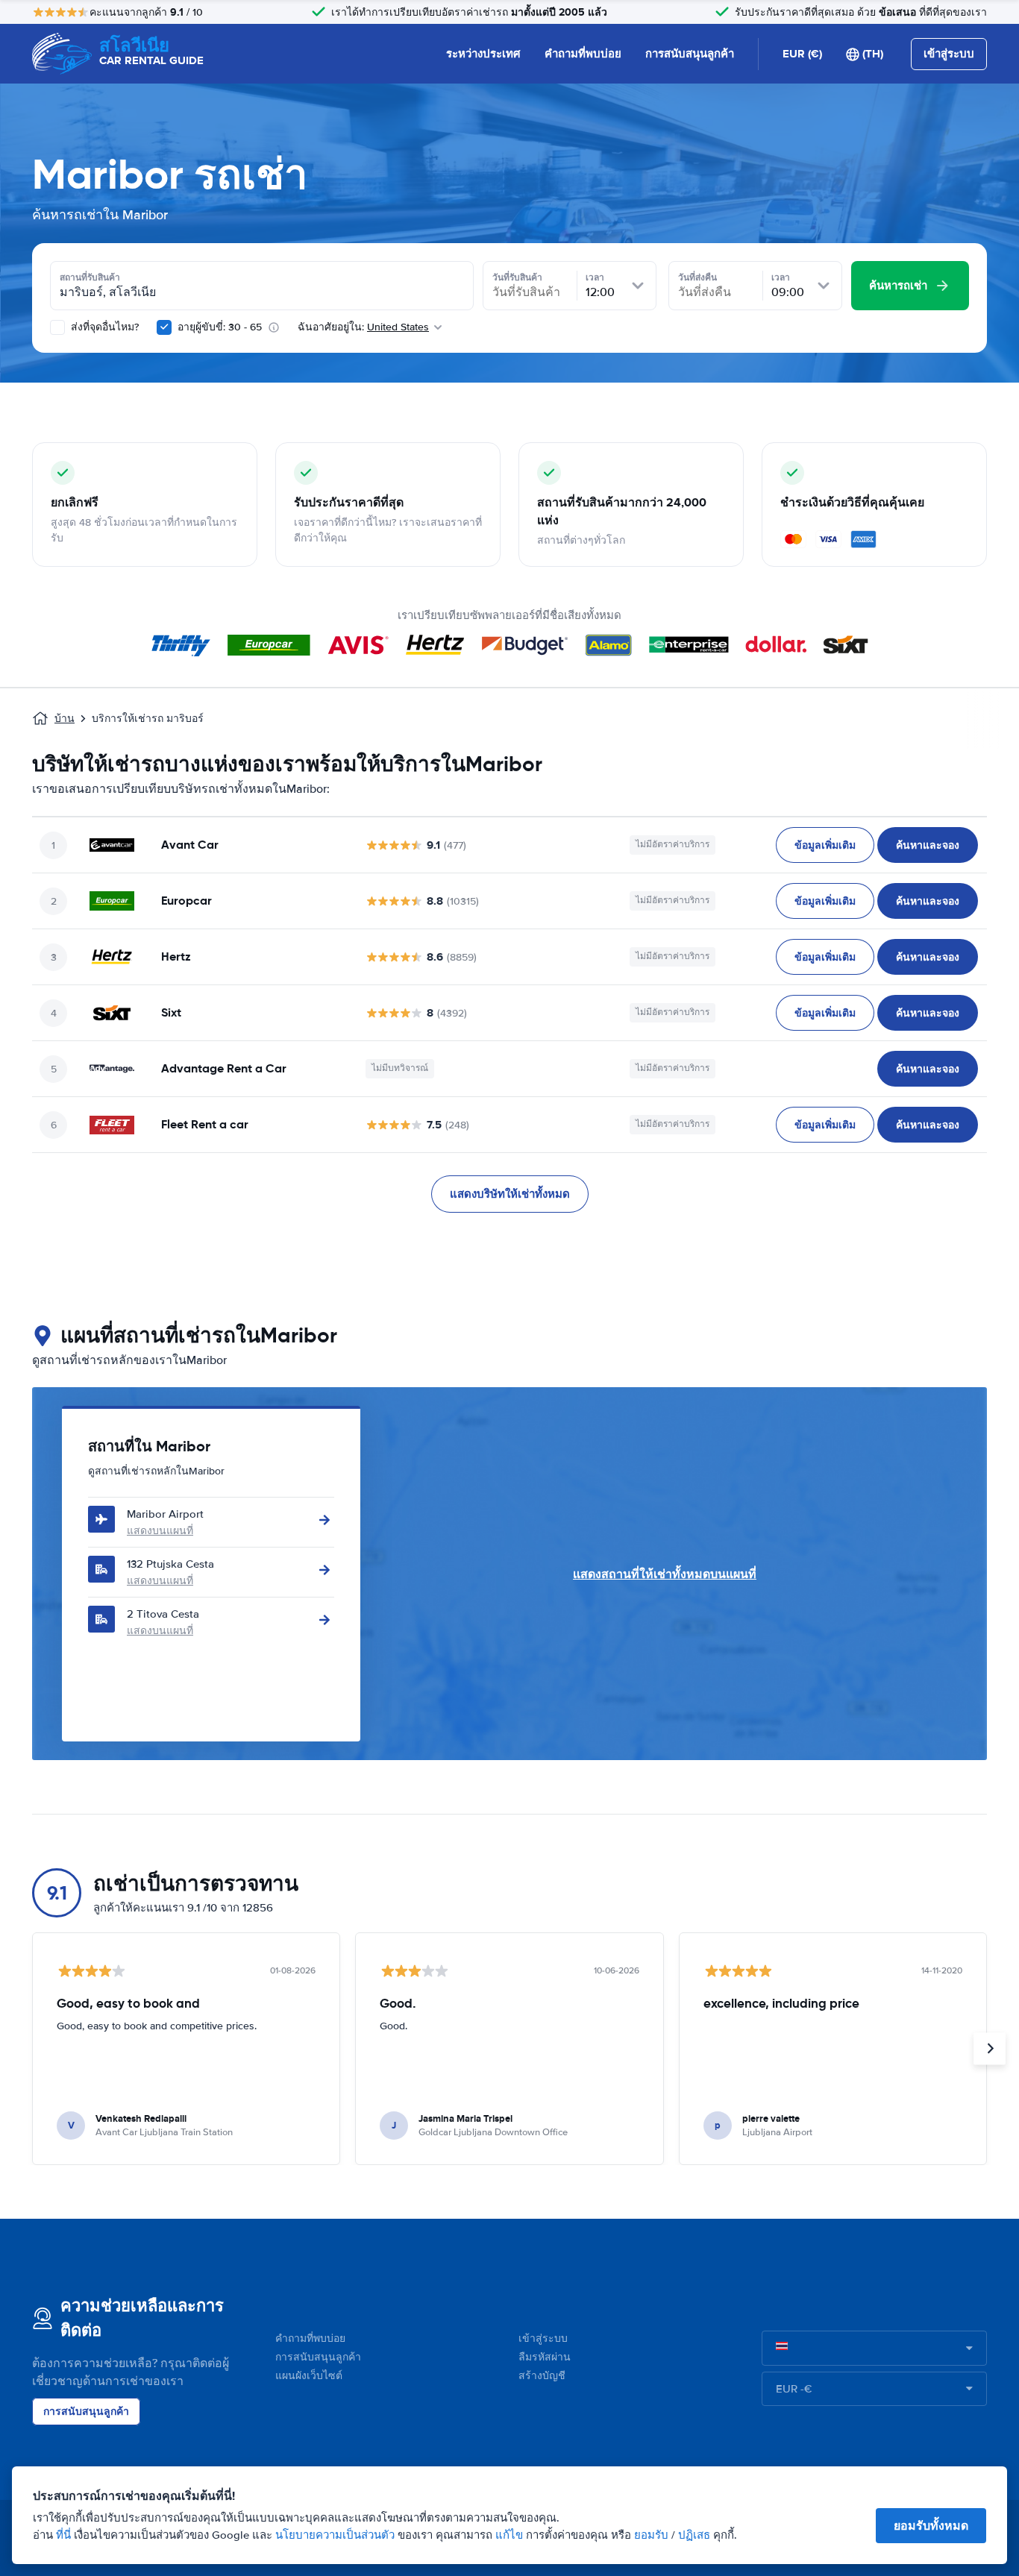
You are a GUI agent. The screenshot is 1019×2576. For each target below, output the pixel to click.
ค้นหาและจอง (928, 845)
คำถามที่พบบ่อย (583, 54)
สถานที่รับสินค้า (90, 277)
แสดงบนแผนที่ (160, 1531)
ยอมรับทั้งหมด (931, 2526)
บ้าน (65, 719)
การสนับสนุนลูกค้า (690, 54)
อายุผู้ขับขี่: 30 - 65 (220, 327)
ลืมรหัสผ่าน (545, 2357)
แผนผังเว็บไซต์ (309, 2376)
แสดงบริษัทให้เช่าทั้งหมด (510, 1194)
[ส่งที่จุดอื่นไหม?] (57, 327)
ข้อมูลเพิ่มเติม (825, 845)
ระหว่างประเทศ (483, 54)
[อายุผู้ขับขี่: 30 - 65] (164, 327)
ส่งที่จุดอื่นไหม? (103, 327)
